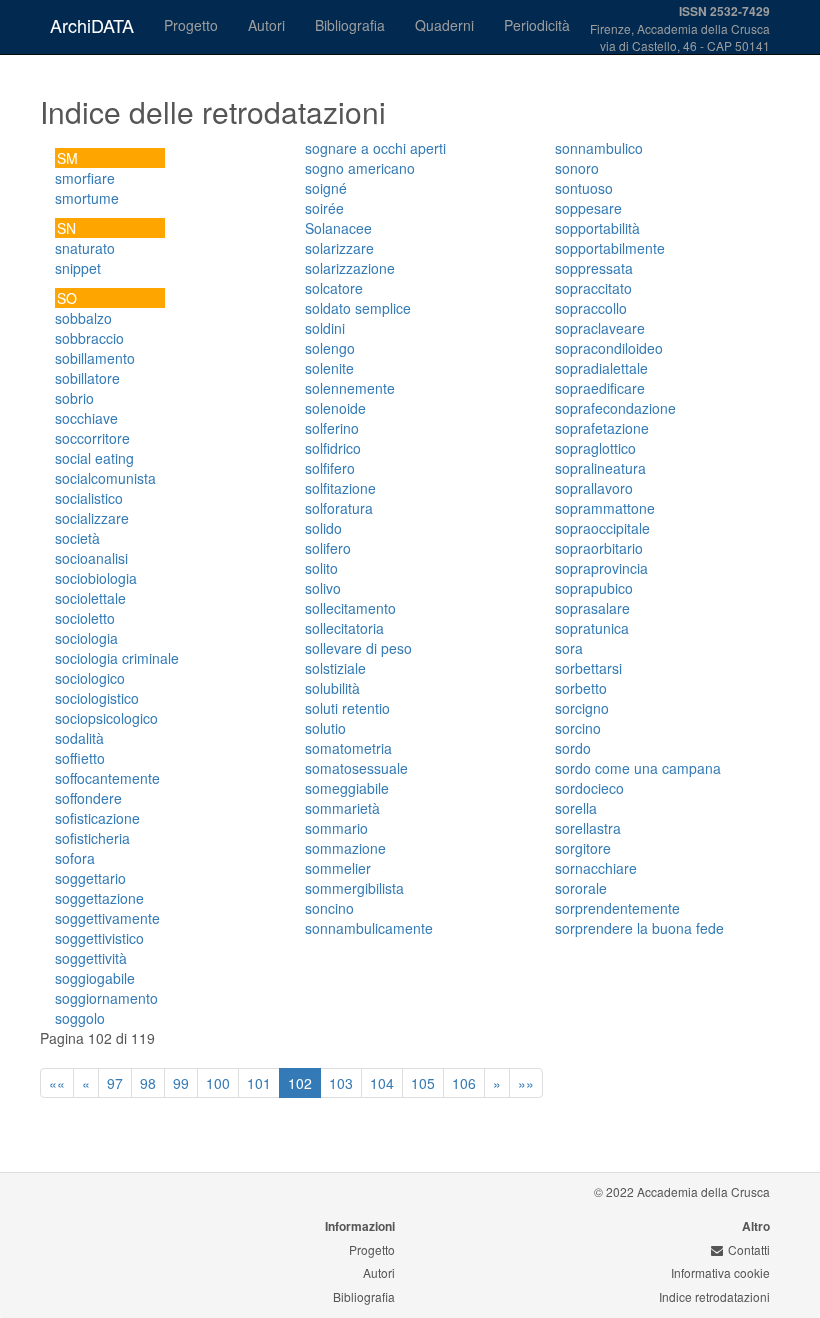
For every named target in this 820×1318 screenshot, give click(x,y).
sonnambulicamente (369, 928)
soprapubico (594, 588)
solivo (323, 588)
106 (464, 1083)
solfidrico (333, 448)
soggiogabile (95, 978)
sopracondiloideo (609, 348)
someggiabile (347, 788)
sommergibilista (354, 888)
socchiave (86, 418)
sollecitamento (350, 608)
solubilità (332, 688)
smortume (87, 198)
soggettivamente (107, 918)
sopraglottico (595, 448)
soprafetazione (602, 428)
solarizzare (339, 248)
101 (259, 1083)
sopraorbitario (599, 548)
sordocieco (589, 788)
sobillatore (87, 378)
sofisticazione (97, 818)
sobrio (74, 398)
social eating (94, 458)
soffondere (88, 798)
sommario (336, 828)
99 (181, 1083)
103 (341, 1083)
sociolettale (90, 598)
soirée (324, 208)
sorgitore (583, 848)
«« (57, 1083)
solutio (325, 728)
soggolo (80, 1018)
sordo (573, 748)
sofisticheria (92, 838)
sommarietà (342, 808)
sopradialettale (601, 368)
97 (115, 1083)
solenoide (335, 408)
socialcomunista (105, 478)
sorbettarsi (588, 668)
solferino (332, 428)
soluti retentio (347, 708)
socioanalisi (91, 558)
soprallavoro (594, 488)
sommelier (338, 868)
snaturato (85, 248)
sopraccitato (593, 288)
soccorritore (92, 438)
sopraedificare (600, 388)
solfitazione (340, 488)
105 (423, 1083)
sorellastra (588, 828)
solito (321, 568)
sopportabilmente (610, 248)
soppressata (594, 268)
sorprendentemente (617, 908)
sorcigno (582, 708)
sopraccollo (591, 308)
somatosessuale (356, 768)
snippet (78, 268)
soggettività (91, 958)
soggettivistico (99, 938)
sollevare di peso (358, 648)
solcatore (334, 288)
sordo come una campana (638, 768)
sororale (581, 888)
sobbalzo (83, 318)
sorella (576, 808)
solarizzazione (350, 268)
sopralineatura (600, 468)
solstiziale (335, 668)
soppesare (588, 208)
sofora (75, 858)
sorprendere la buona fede (639, 928)
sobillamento (95, 358)
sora (569, 648)
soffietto (80, 758)
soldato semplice (358, 308)
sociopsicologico (106, 718)
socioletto (85, 618)
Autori (266, 25)
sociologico (90, 678)
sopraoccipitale (602, 528)
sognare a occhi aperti (375, 148)
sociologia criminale (117, 658)
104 (382, 1083)
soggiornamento (106, 998)
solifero (328, 548)
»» (526, 1083)
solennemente (350, 388)
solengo (330, 348)
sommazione (345, 848)
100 (218, 1083)
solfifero (330, 468)
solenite (329, 368)
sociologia (86, 638)
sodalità (79, 738)
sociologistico (97, 698)
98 (148, 1083)
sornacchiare (596, 868)
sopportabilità (597, 228)
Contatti (749, 1249)
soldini (325, 328)
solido (323, 528)
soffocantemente (107, 778)
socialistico (89, 498)
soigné (326, 188)
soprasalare (592, 608)
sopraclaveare (600, 328)
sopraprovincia (601, 568)
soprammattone (605, 508)
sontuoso (584, 188)
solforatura (339, 508)
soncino (329, 908)
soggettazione (99, 898)
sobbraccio (89, 338)
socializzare (92, 518)
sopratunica (592, 628)
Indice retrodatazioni (714, 1296)
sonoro (577, 168)
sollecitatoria (344, 628)
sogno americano (360, 168)
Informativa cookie (720, 1272)
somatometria (348, 748)
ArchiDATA (92, 25)
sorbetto (581, 688)
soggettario (90, 878)
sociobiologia (96, 578)
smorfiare (85, 178)
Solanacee (338, 228)
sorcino (578, 728)
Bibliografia (350, 25)
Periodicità (537, 25)
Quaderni (444, 25)
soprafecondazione (615, 408)
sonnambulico (599, 148)
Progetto (191, 25)
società (77, 538)
